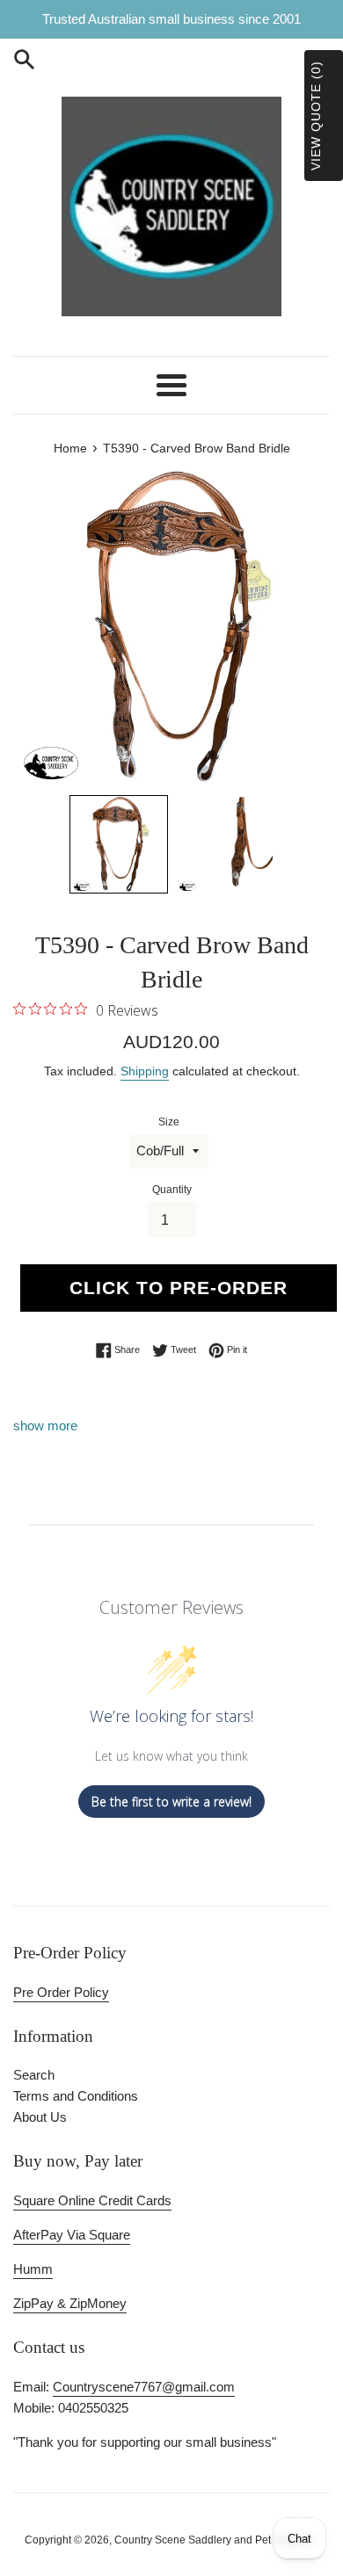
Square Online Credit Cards (92, 2200)
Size (169, 1122)
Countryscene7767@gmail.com (144, 2387)
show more (45, 1425)
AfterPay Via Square (72, 2235)
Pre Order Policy (61, 1992)
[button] (119, 844)
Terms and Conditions (76, 2096)
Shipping (145, 1071)
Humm (33, 2269)
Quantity (172, 1190)
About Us (40, 2117)
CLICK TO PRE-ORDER (179, 1288)
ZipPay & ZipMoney (70, 2303)
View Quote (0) (316, 116)
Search (34, 2075)
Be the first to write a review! (171, 1802)
